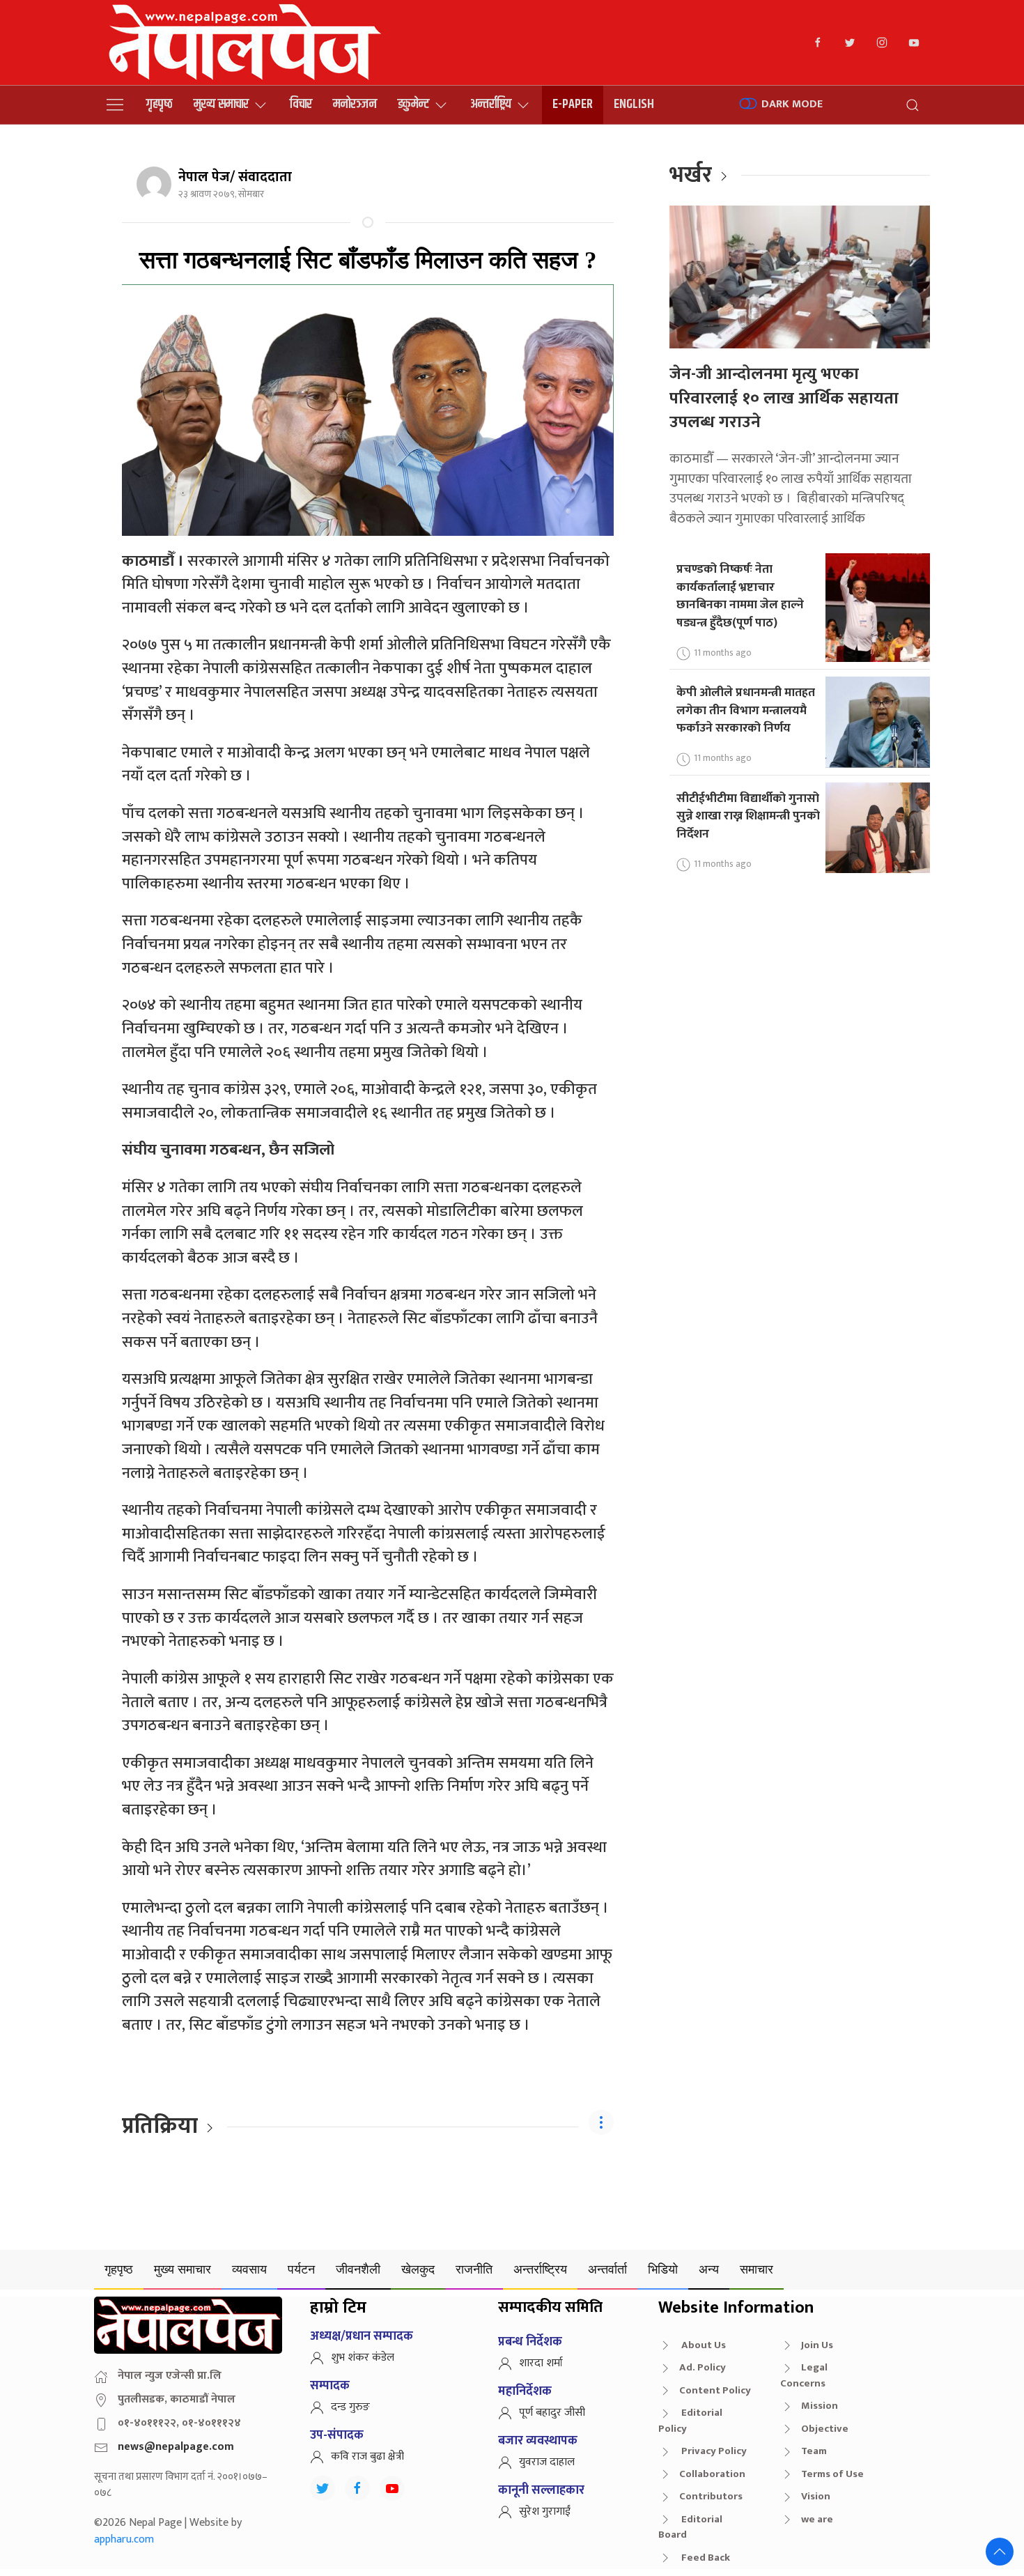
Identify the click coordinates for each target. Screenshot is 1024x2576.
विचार (301, 104)
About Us (703, 2345)
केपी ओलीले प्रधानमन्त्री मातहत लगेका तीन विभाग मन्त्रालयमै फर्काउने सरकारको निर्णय (746, 710)
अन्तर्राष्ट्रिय (491, 104)
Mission (820, 2406)
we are (817, 2519)
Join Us (817, 2345)
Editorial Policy (690, 2421)
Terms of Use (832, 2474)
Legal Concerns (804, 2375)
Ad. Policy (703, 2367)
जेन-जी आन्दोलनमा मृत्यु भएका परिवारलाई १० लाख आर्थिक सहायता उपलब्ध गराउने (784, 398)
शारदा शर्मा (541, 2363)
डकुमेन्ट (413, 104)
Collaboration (712, 2474)
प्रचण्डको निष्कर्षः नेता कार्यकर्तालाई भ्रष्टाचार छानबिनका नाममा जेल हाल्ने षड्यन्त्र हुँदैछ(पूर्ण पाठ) (740, 596)
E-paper (573, 104)
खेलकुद (418, 2269)
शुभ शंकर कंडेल (363, 2358)
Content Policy (715, 2390)
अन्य (709, 2269)
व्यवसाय (249, 2269)
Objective (825, 2429)
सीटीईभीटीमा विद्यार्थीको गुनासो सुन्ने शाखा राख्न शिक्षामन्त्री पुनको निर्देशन (748, 816)
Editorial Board (690, 2527)
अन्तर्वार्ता (607, 2269)
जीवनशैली (358, 2269)
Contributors (711, 2496)
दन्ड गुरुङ (350, 2407)
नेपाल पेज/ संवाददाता (235, 177)
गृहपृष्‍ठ (160, 104)
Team (814, 2451)
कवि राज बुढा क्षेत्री (367, 2457)
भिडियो (663, 2269)
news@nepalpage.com (176, 2447)
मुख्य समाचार (221, 104)
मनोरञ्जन (355, 104)
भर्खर (691, 175)
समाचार (757, 2269)
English (634, 104)
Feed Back (705, 2558)
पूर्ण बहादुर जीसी (552, 2413)
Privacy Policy (713, 2451)
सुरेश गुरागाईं (545, 2512)
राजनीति (474, 2269)
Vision (816, 2496)
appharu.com (124, 2539)
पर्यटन (301, 2269)
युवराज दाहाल (547, 2462)
